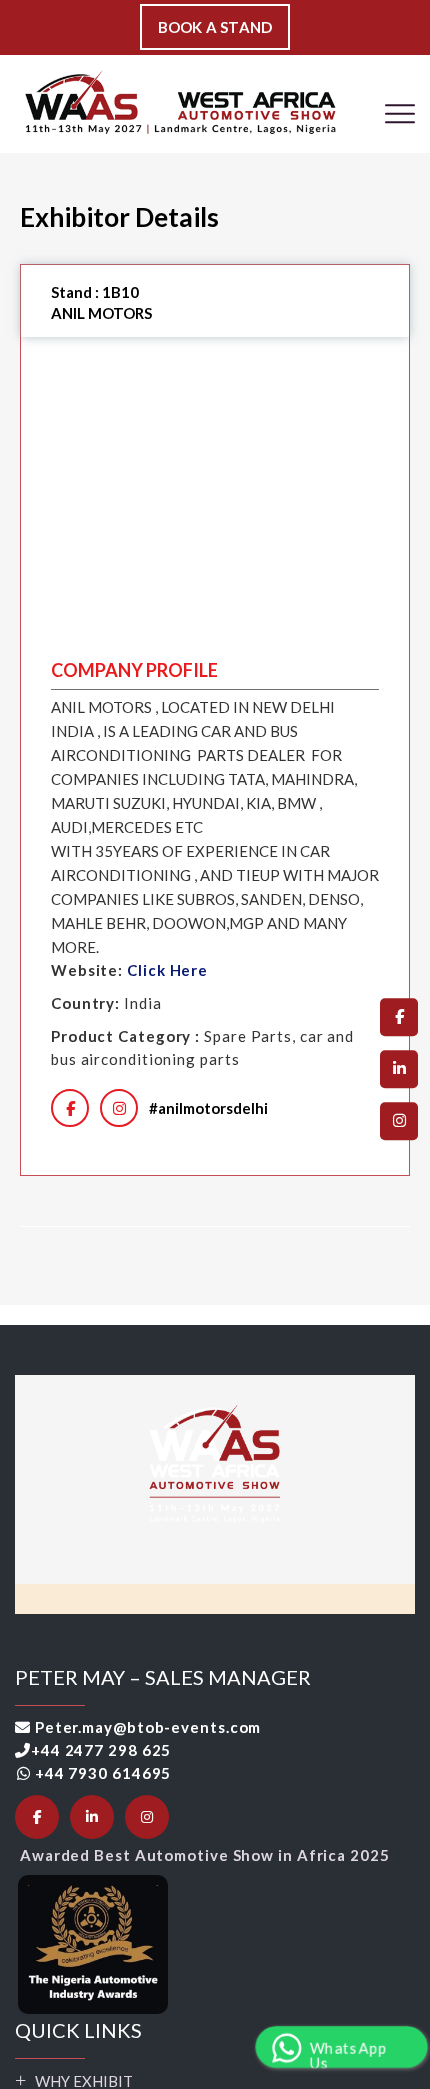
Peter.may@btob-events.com (148, 1727)
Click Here (167, 970)
